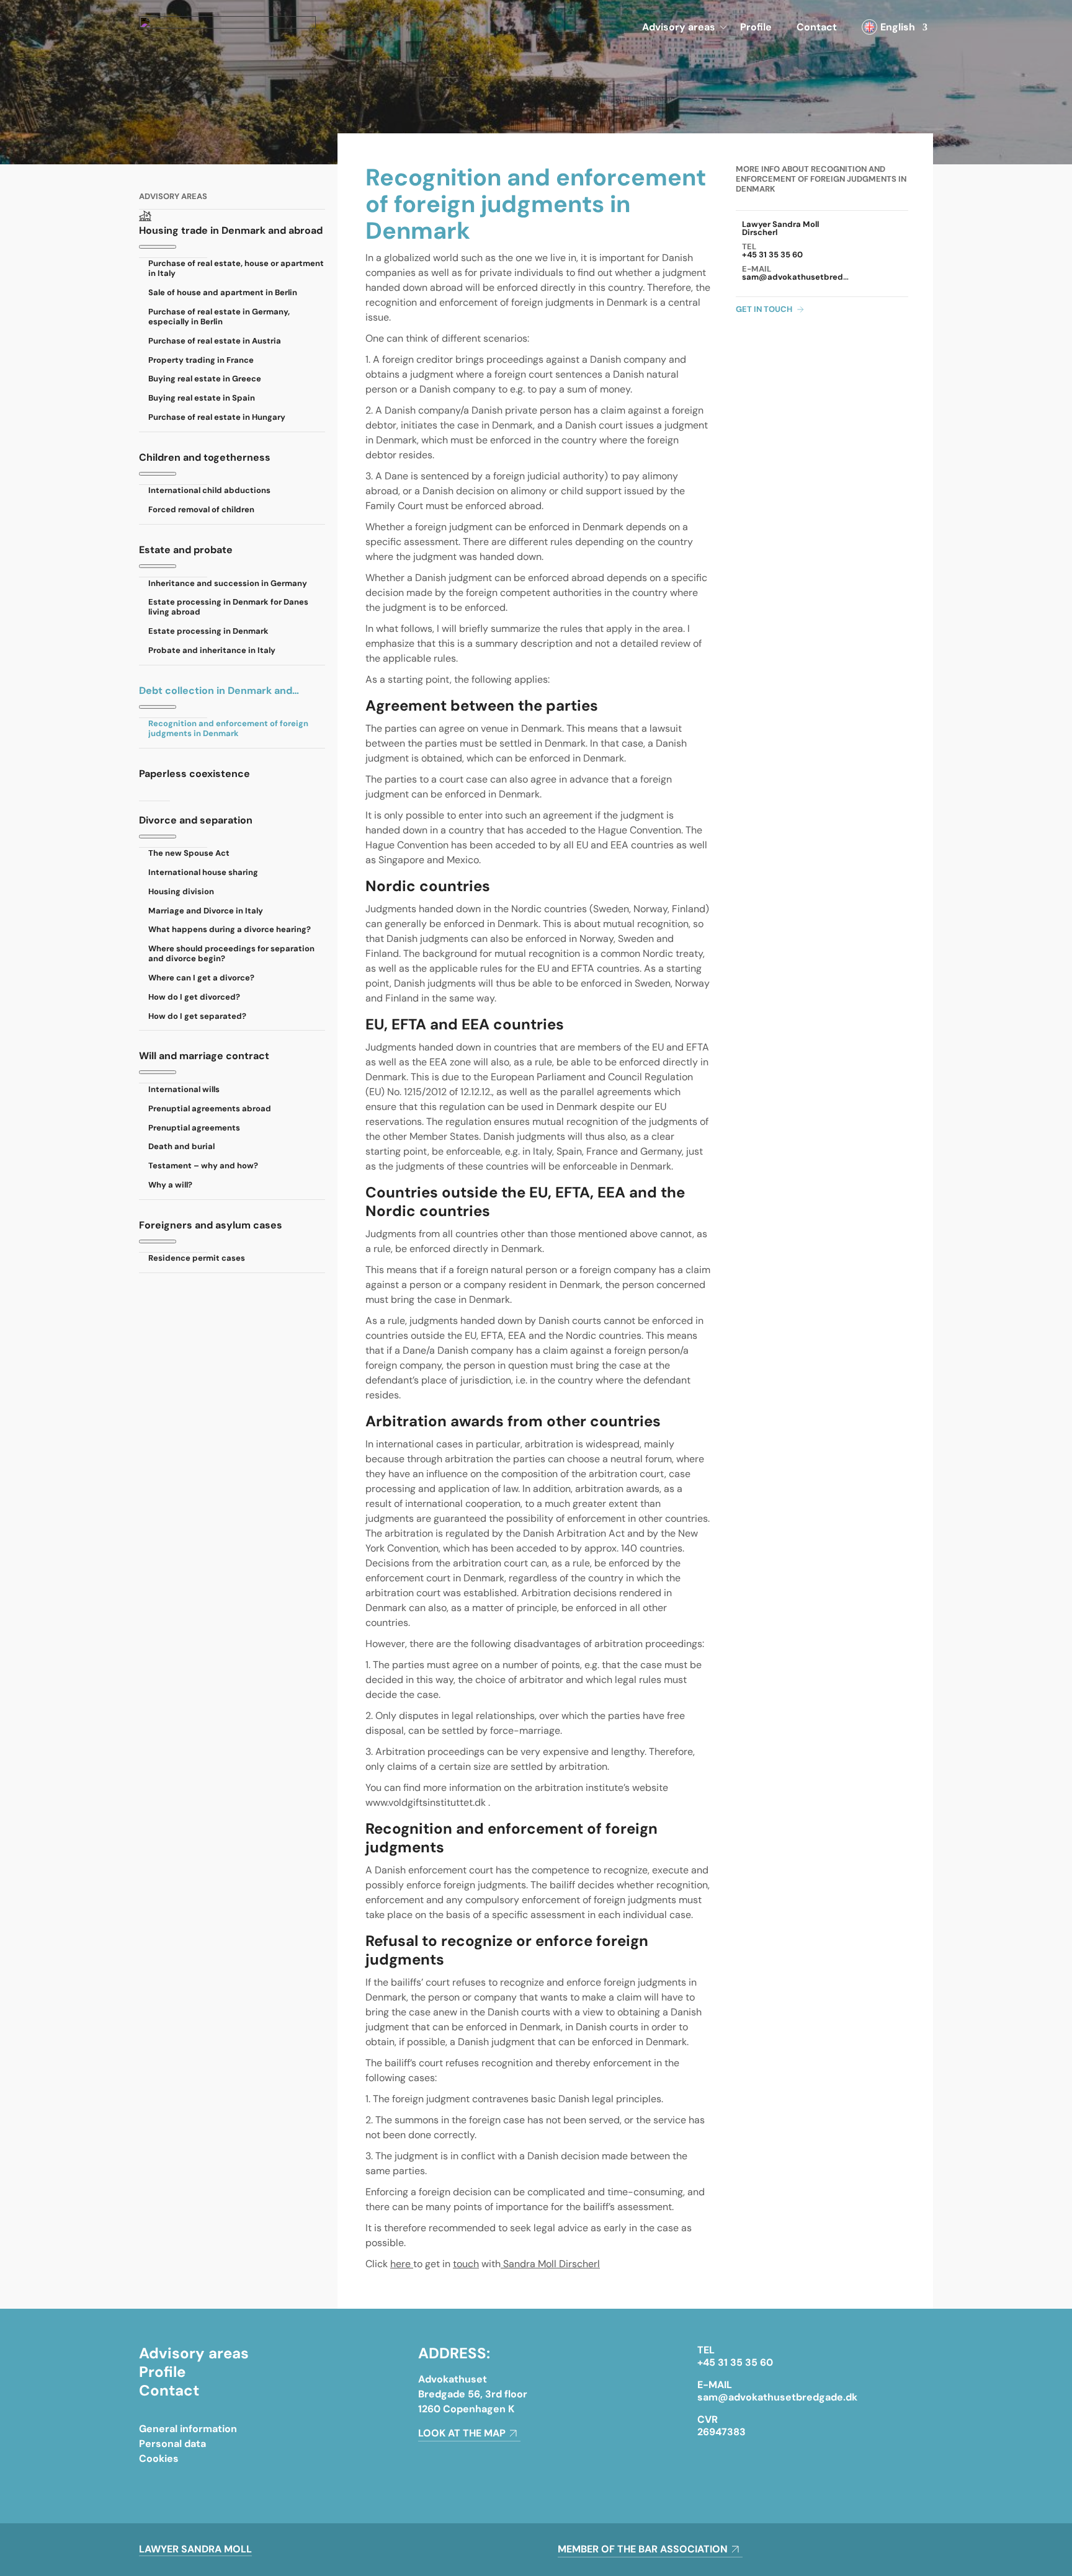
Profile (756, 27)
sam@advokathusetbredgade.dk (809, 277)
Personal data (172, 2444)
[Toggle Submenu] (158, 247)
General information (188, 2429)
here (402, 2264)
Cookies (159, 2458)
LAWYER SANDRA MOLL (195, 2549)
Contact (817, 27)
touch (466, 2264)
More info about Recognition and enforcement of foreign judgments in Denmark (821, 179)
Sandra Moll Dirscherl (550, 2264)
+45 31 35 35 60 (772, 255)
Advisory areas (679, 27)
